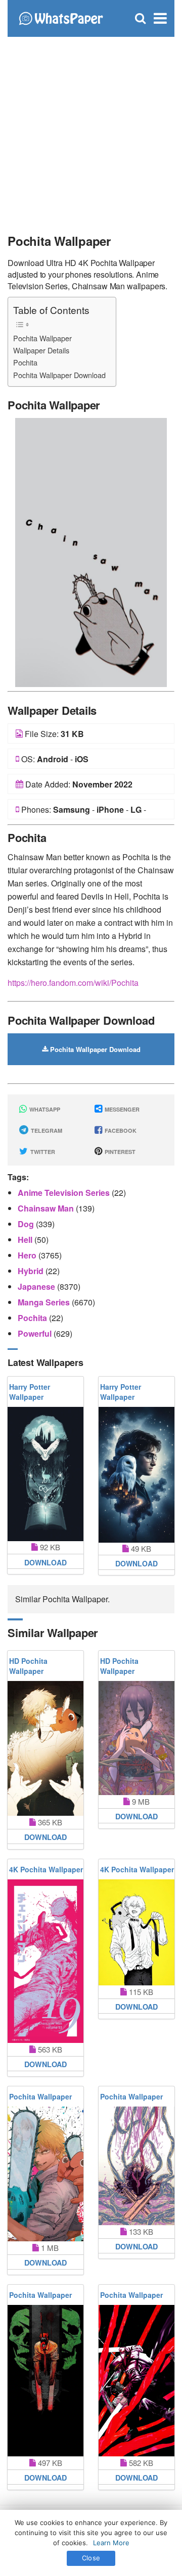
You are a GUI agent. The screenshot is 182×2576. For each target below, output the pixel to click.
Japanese (37, 1286)
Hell (26, 1240)
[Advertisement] (91, 131)
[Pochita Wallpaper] (91, 551)
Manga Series (45, 1302)
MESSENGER (121, 1109)
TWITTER (42, 1152)
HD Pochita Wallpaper (28, 1666)
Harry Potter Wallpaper (30, 1392)
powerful (36, 1333)
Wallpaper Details (41, 350)
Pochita (25, 362)
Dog (27, 1224)
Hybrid (32, 1271)
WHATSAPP (44, 1109)
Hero (28, 1255)
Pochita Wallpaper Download (59, 375)
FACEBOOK (120, 1131)
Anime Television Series (65, 1193)
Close (91, 2558)
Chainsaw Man (47, 1208)
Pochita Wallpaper (42, 338)
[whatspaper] (61, 17)
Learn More (111, 2543)
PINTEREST (119, 1152)
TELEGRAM (46, 1131)
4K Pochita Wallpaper (46, 1869)
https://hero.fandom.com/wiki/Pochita (73, 983)
